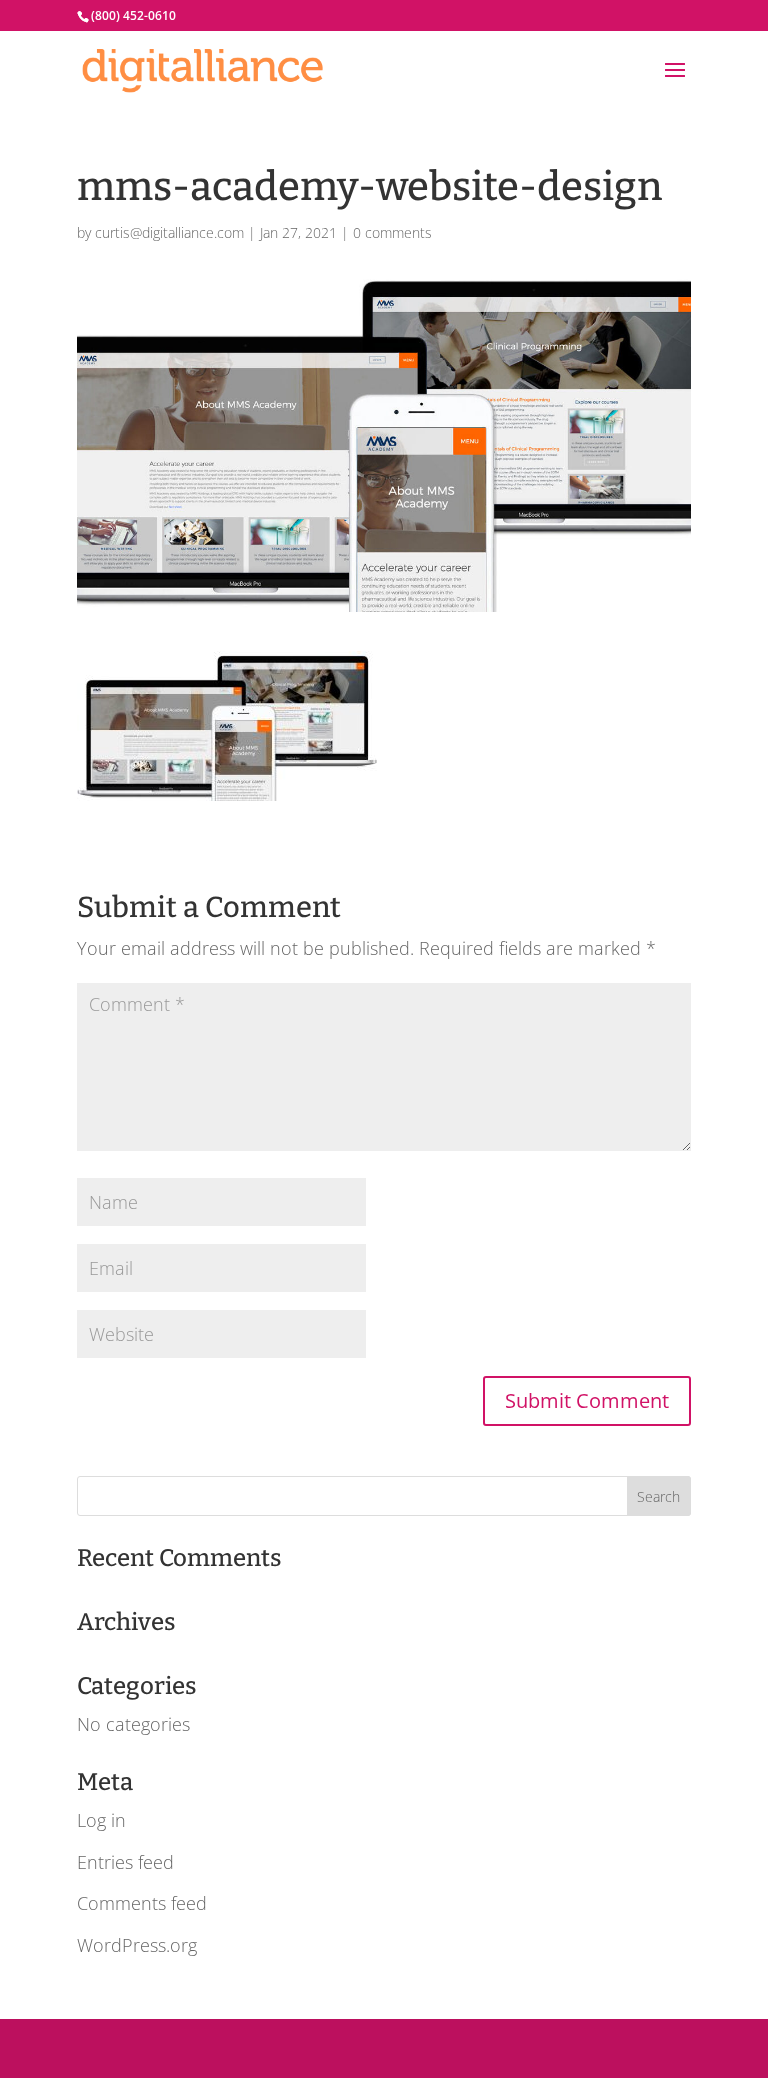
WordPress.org (137, 1945)
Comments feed (142, 1903)
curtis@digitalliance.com (169, 232)
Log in (101, 1820)
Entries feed (125, 1862)
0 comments (392, 232)
